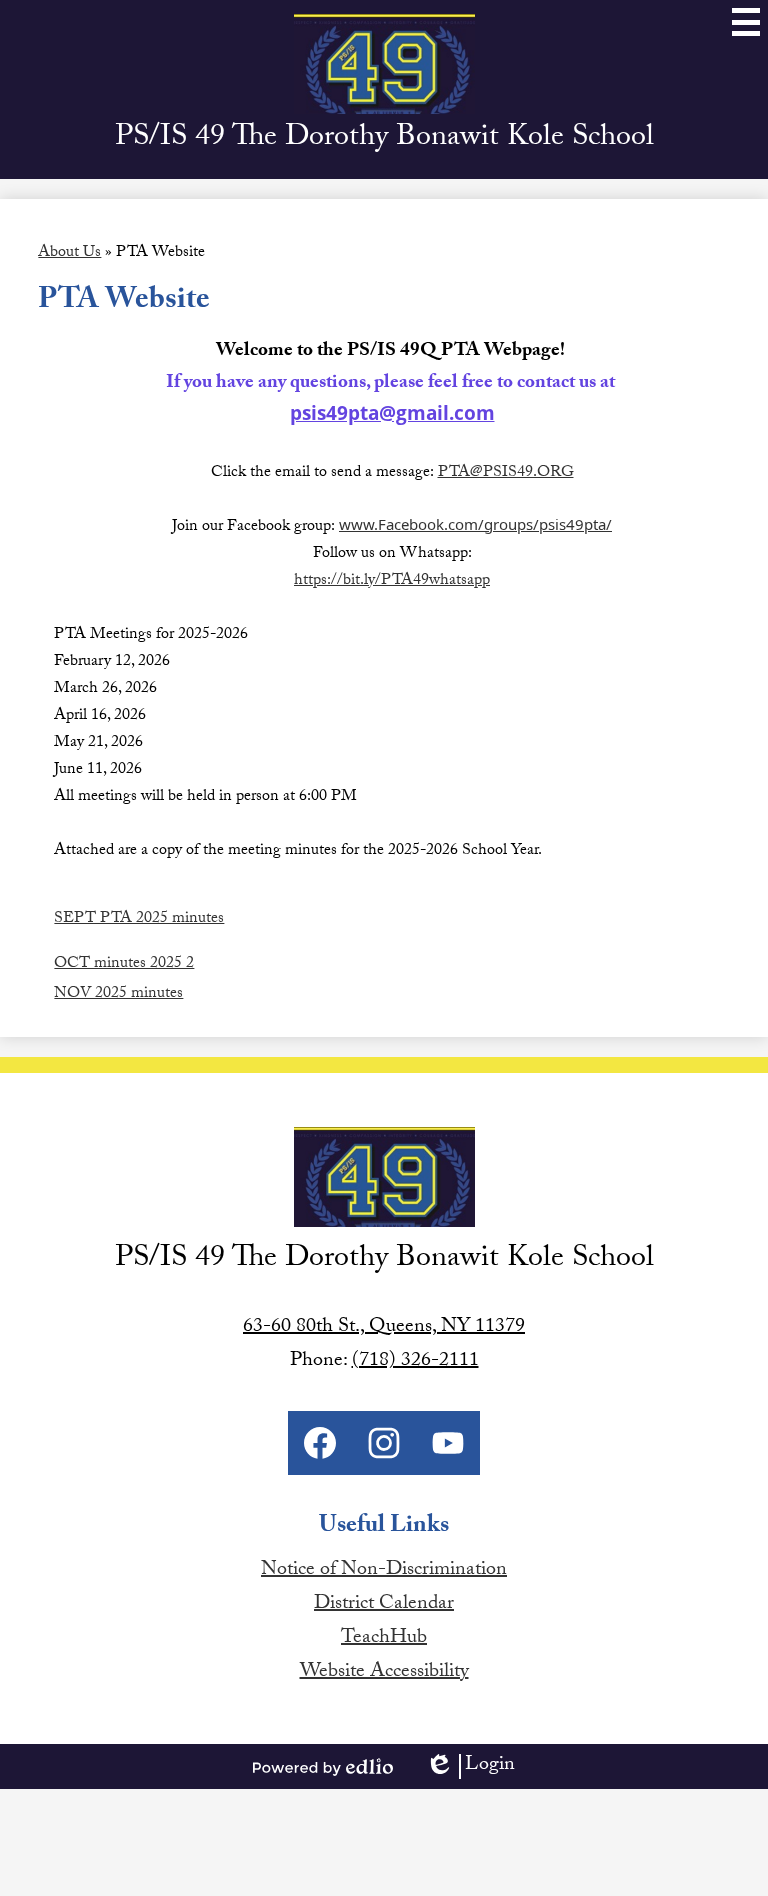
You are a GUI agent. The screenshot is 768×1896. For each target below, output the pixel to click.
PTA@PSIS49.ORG (506, 473)
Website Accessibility (384, 1673)
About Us (69, 253)
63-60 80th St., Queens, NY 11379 (384, 1328)
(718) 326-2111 (415, 1362)
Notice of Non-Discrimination (384, 1571)
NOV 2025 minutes (118, 994)
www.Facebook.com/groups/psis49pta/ (475, 524)
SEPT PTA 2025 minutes (139, 919)
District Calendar (384, 1605)
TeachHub (384, 1639)
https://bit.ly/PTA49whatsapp (392, 581)
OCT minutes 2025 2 (124, 964)
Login (470, 1766)
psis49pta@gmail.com (392, 412)
